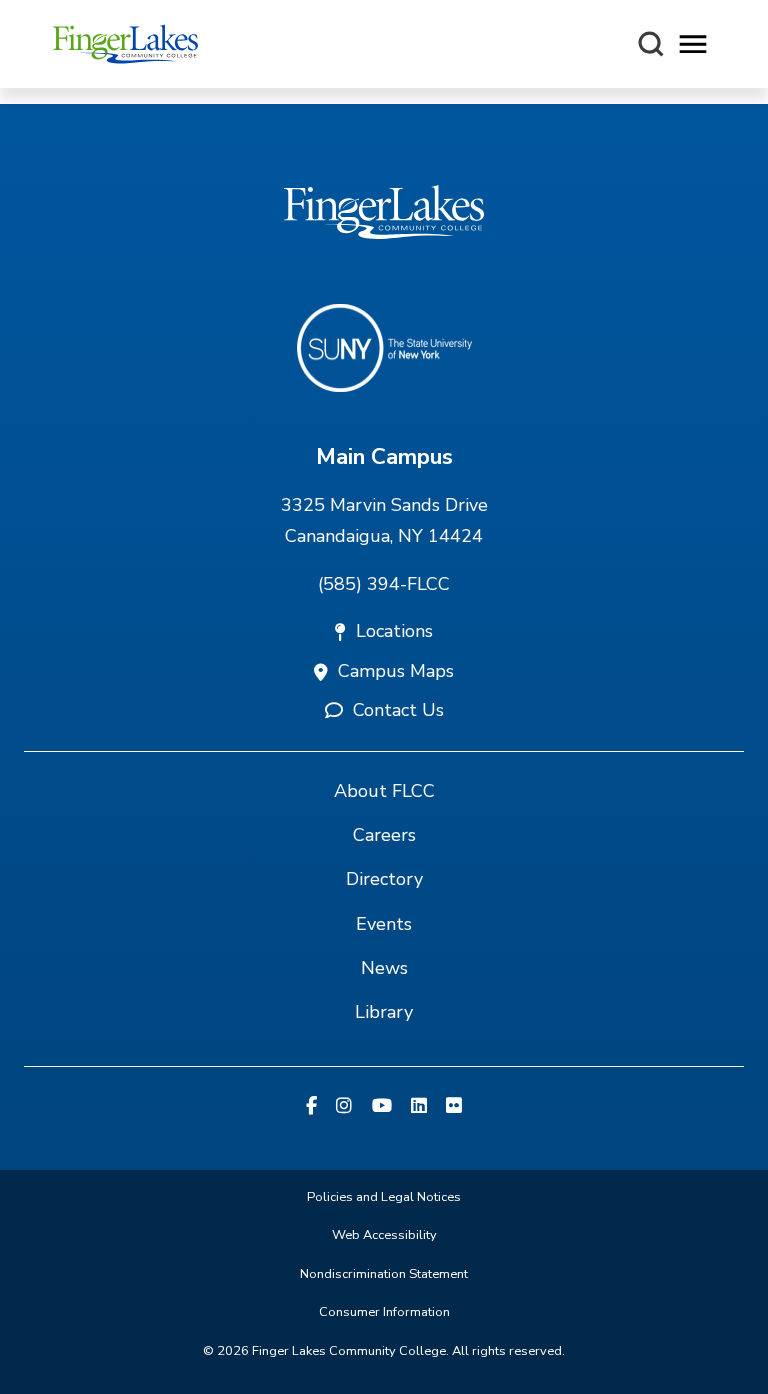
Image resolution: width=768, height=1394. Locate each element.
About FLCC (384, 791)
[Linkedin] (419, 1107)
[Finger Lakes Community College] (125, 44)
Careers (384, 835)
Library (384, 1012)
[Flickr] (454, 1107)
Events (384, 924)
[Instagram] (344, 1107)
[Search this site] (651, 44)
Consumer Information (384, 1312)
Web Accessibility (384, 1235)
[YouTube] (382, 1107)
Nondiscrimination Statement (384, 1274)
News (384, 968)
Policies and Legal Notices (384, 1197)
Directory (384, 879)
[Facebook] (311, 1107)
